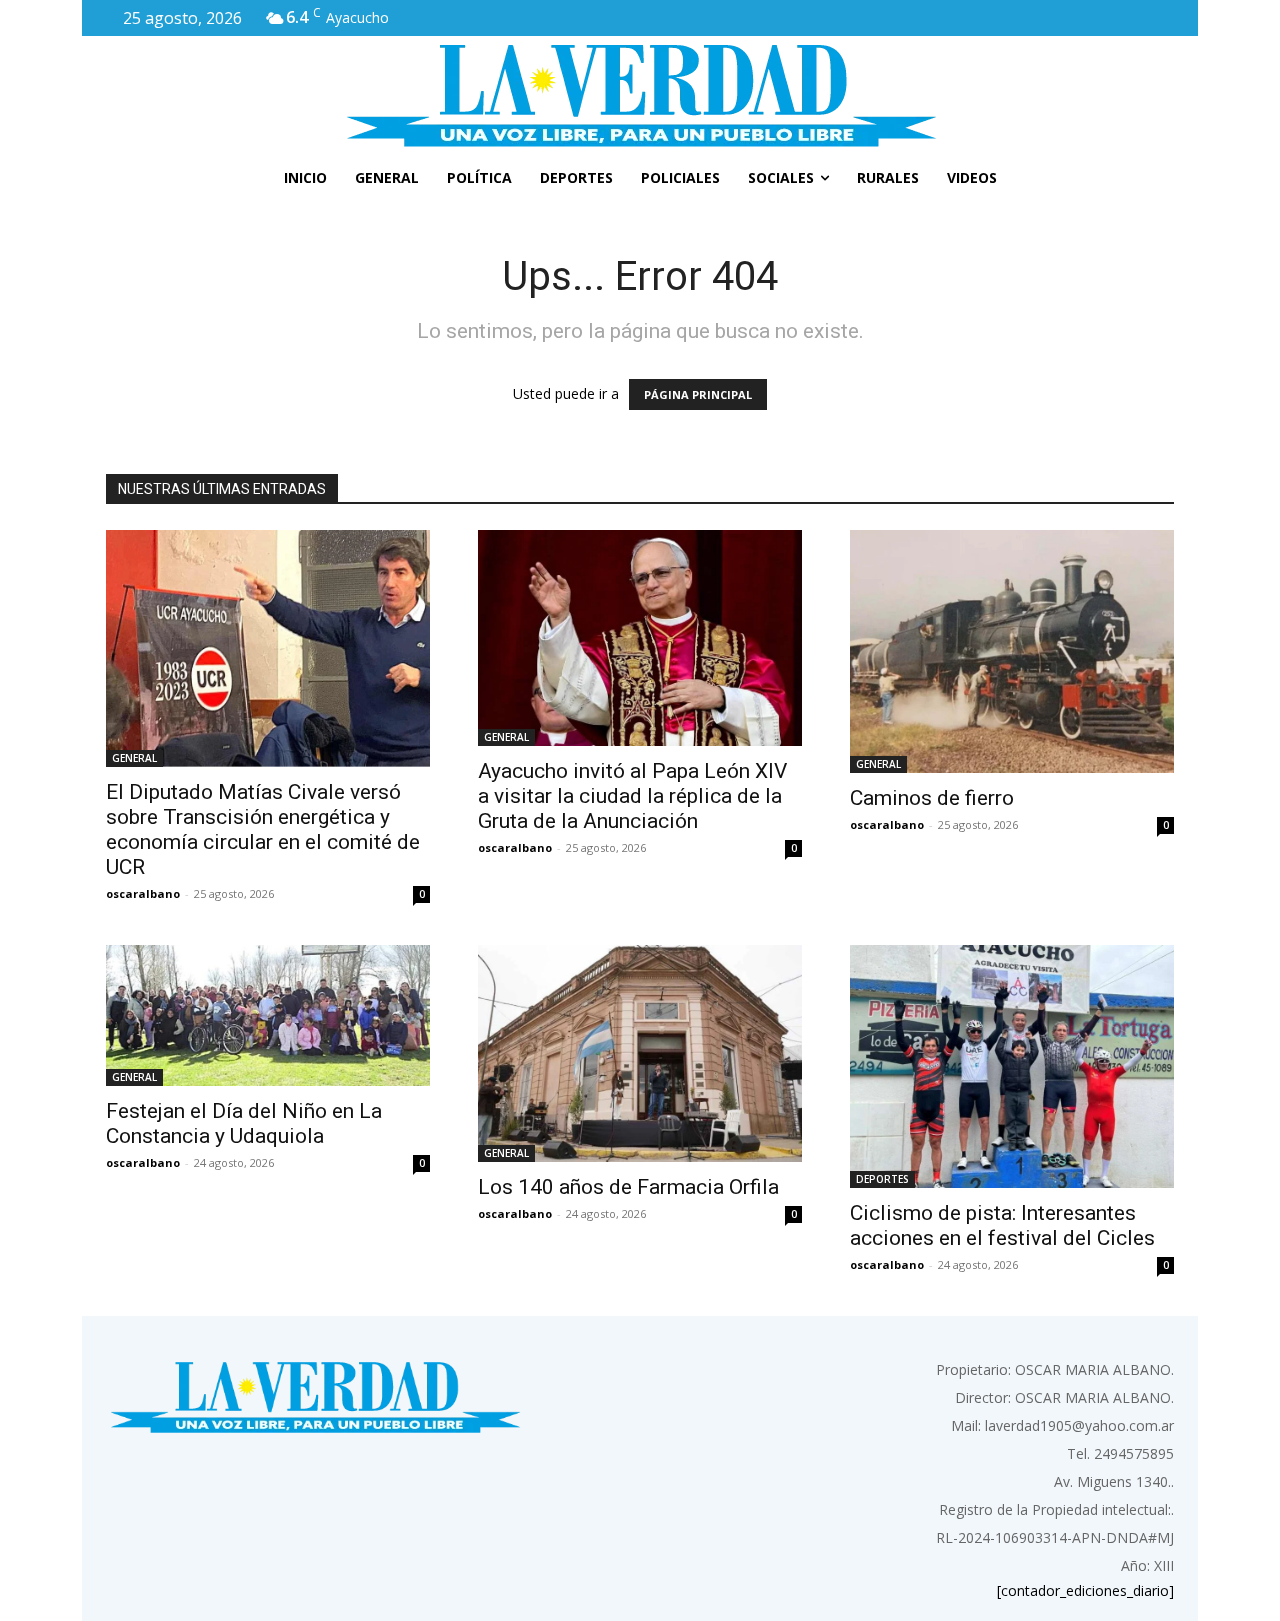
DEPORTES (882, 1179)
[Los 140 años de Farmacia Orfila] (640, 1053)
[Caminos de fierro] (1012, 651)
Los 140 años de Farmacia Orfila (628, 1187)
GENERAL (134, 758)
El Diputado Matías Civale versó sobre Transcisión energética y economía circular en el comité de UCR (263, 829)
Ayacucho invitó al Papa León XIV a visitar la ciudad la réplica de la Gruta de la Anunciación (632, 796)
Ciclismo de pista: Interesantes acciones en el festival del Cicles (1002, 1225)
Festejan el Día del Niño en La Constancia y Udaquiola (244, 1123)
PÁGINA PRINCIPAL (698, 394)
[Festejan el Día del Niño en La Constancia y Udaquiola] (268, 1015)
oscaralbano (143, 893)
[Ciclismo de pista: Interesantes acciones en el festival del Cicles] (1012, 1066)
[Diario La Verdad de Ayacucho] (640, 95)
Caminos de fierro (932, 798)
